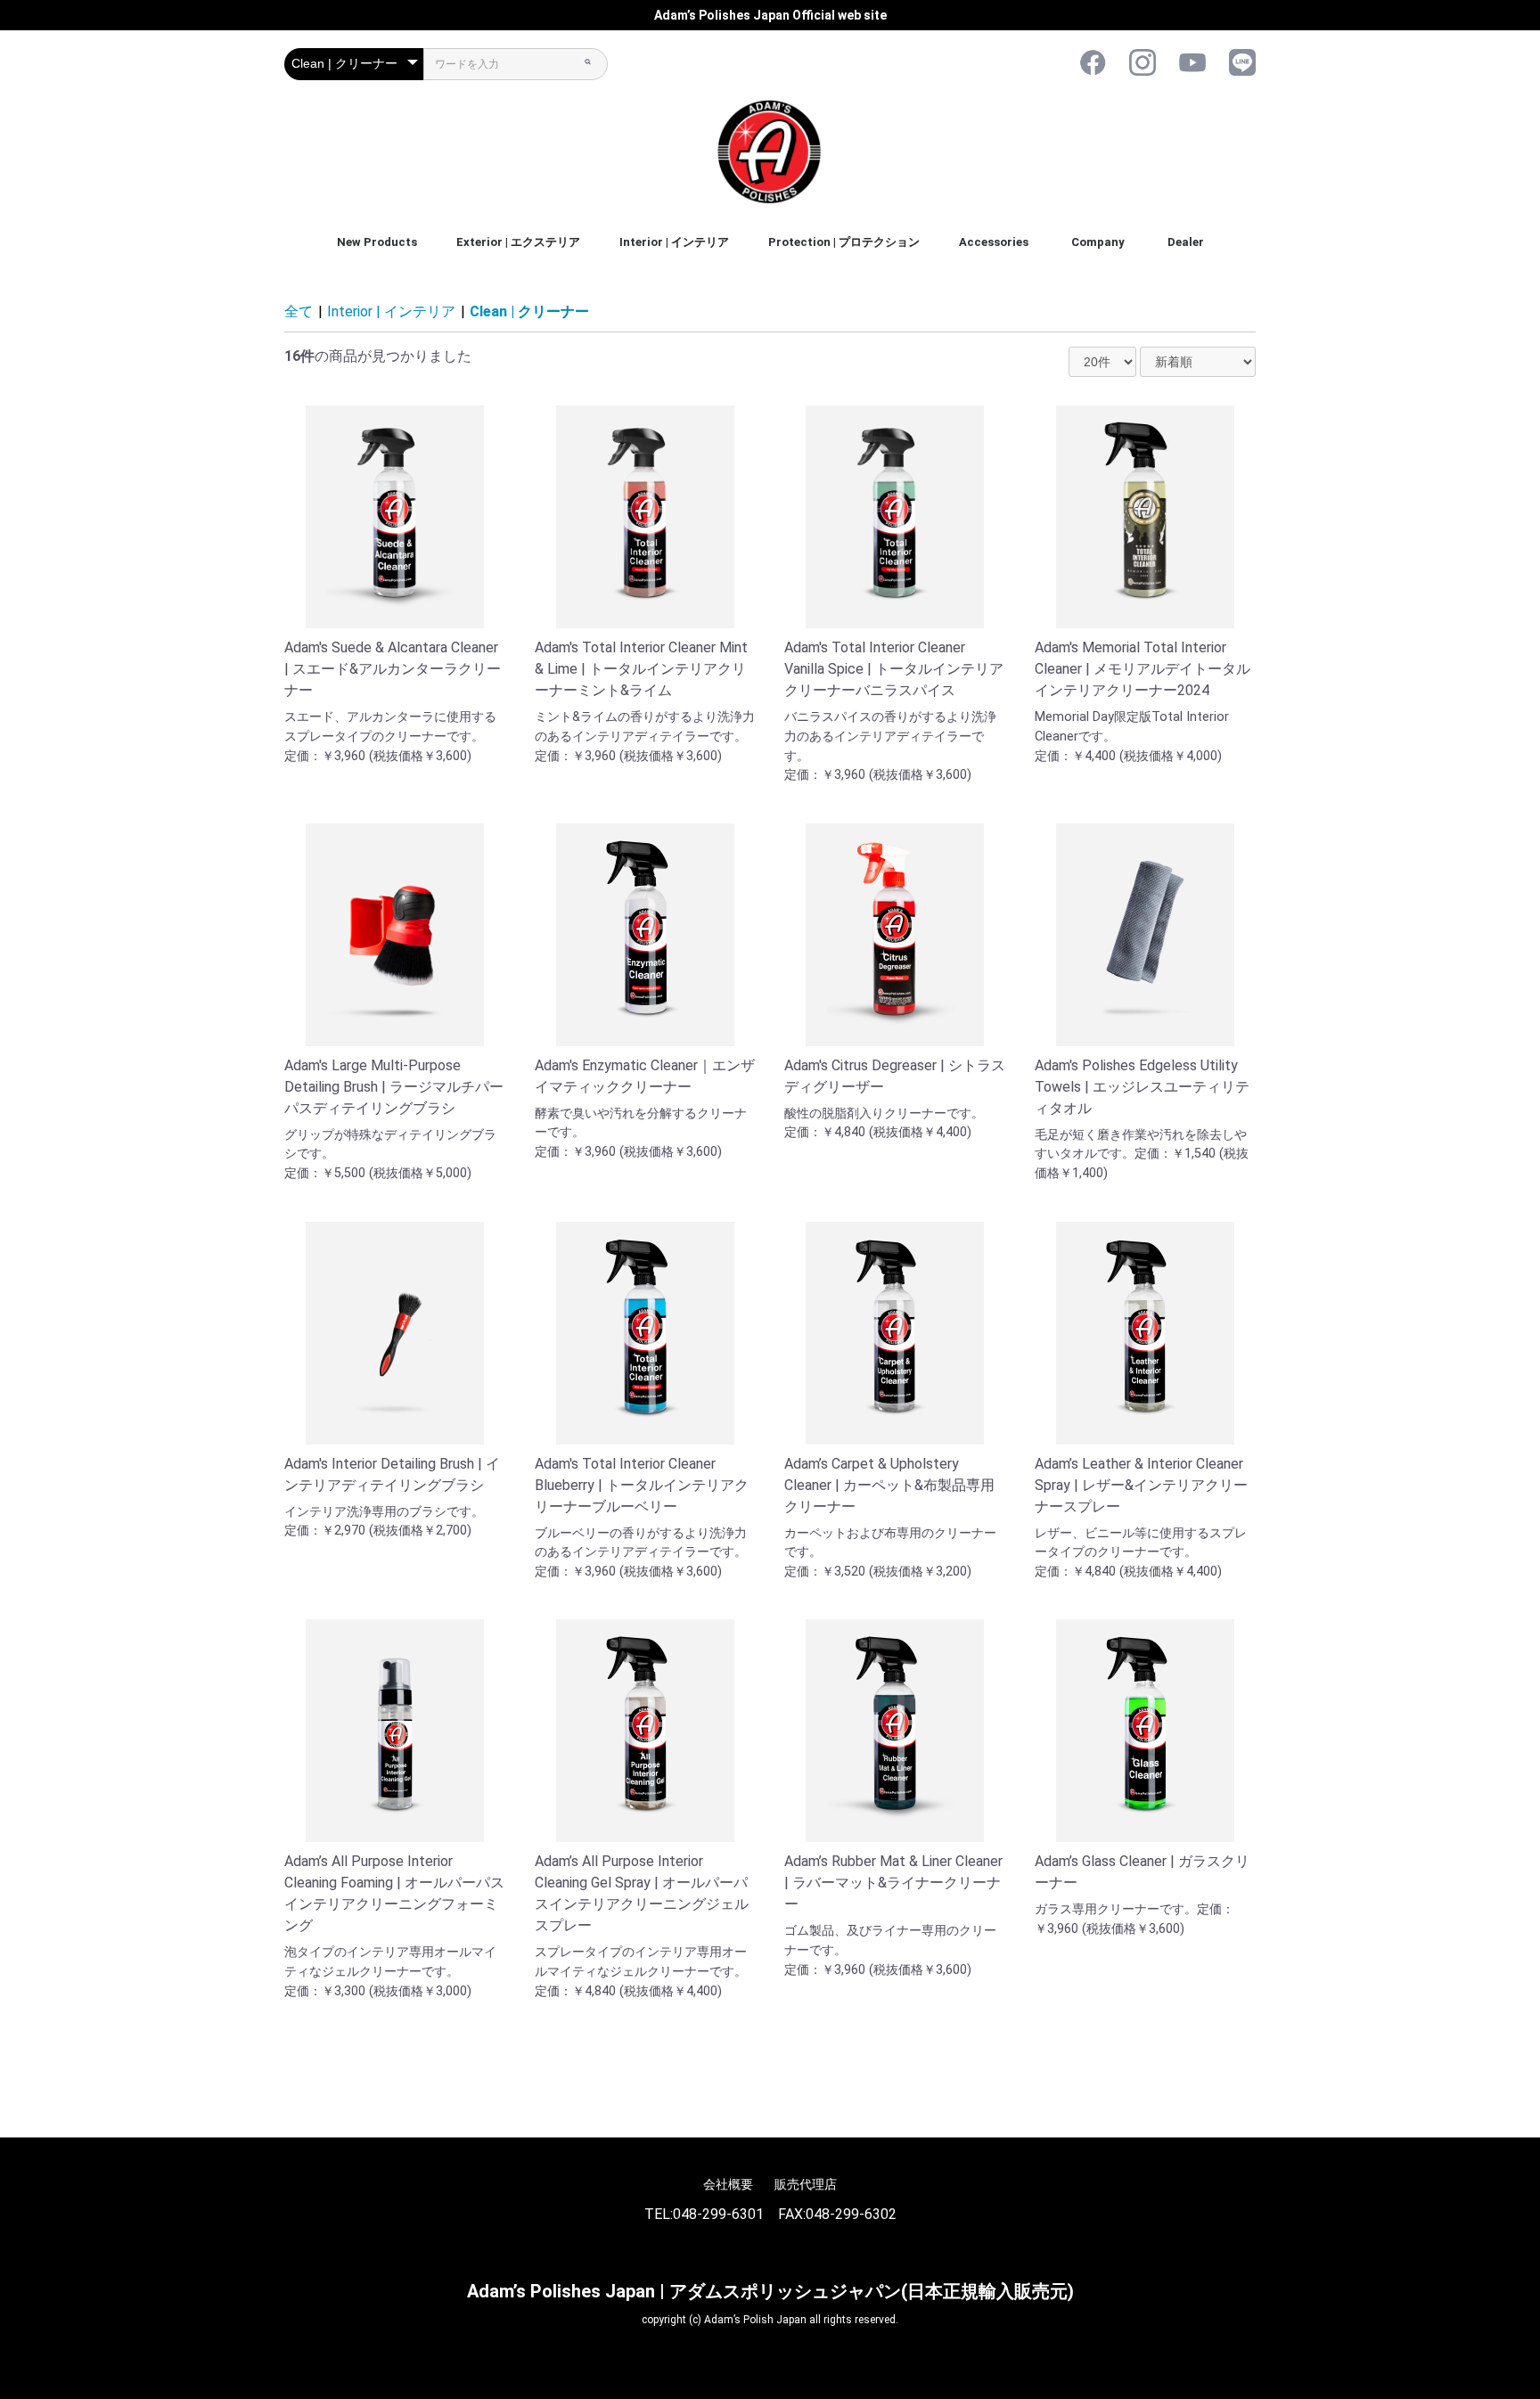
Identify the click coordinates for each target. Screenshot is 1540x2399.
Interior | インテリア (674, 242)
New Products (377, 242)
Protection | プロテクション (844, 242)
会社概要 (728, 2184)
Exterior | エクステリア (518, 242)
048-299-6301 (718, 2214)
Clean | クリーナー (529, 311)
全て (299, 311)
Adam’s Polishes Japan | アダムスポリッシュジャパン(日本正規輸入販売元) (770, 2291)
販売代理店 (806, 2184)
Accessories (994, 242)
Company (1098, 242)
